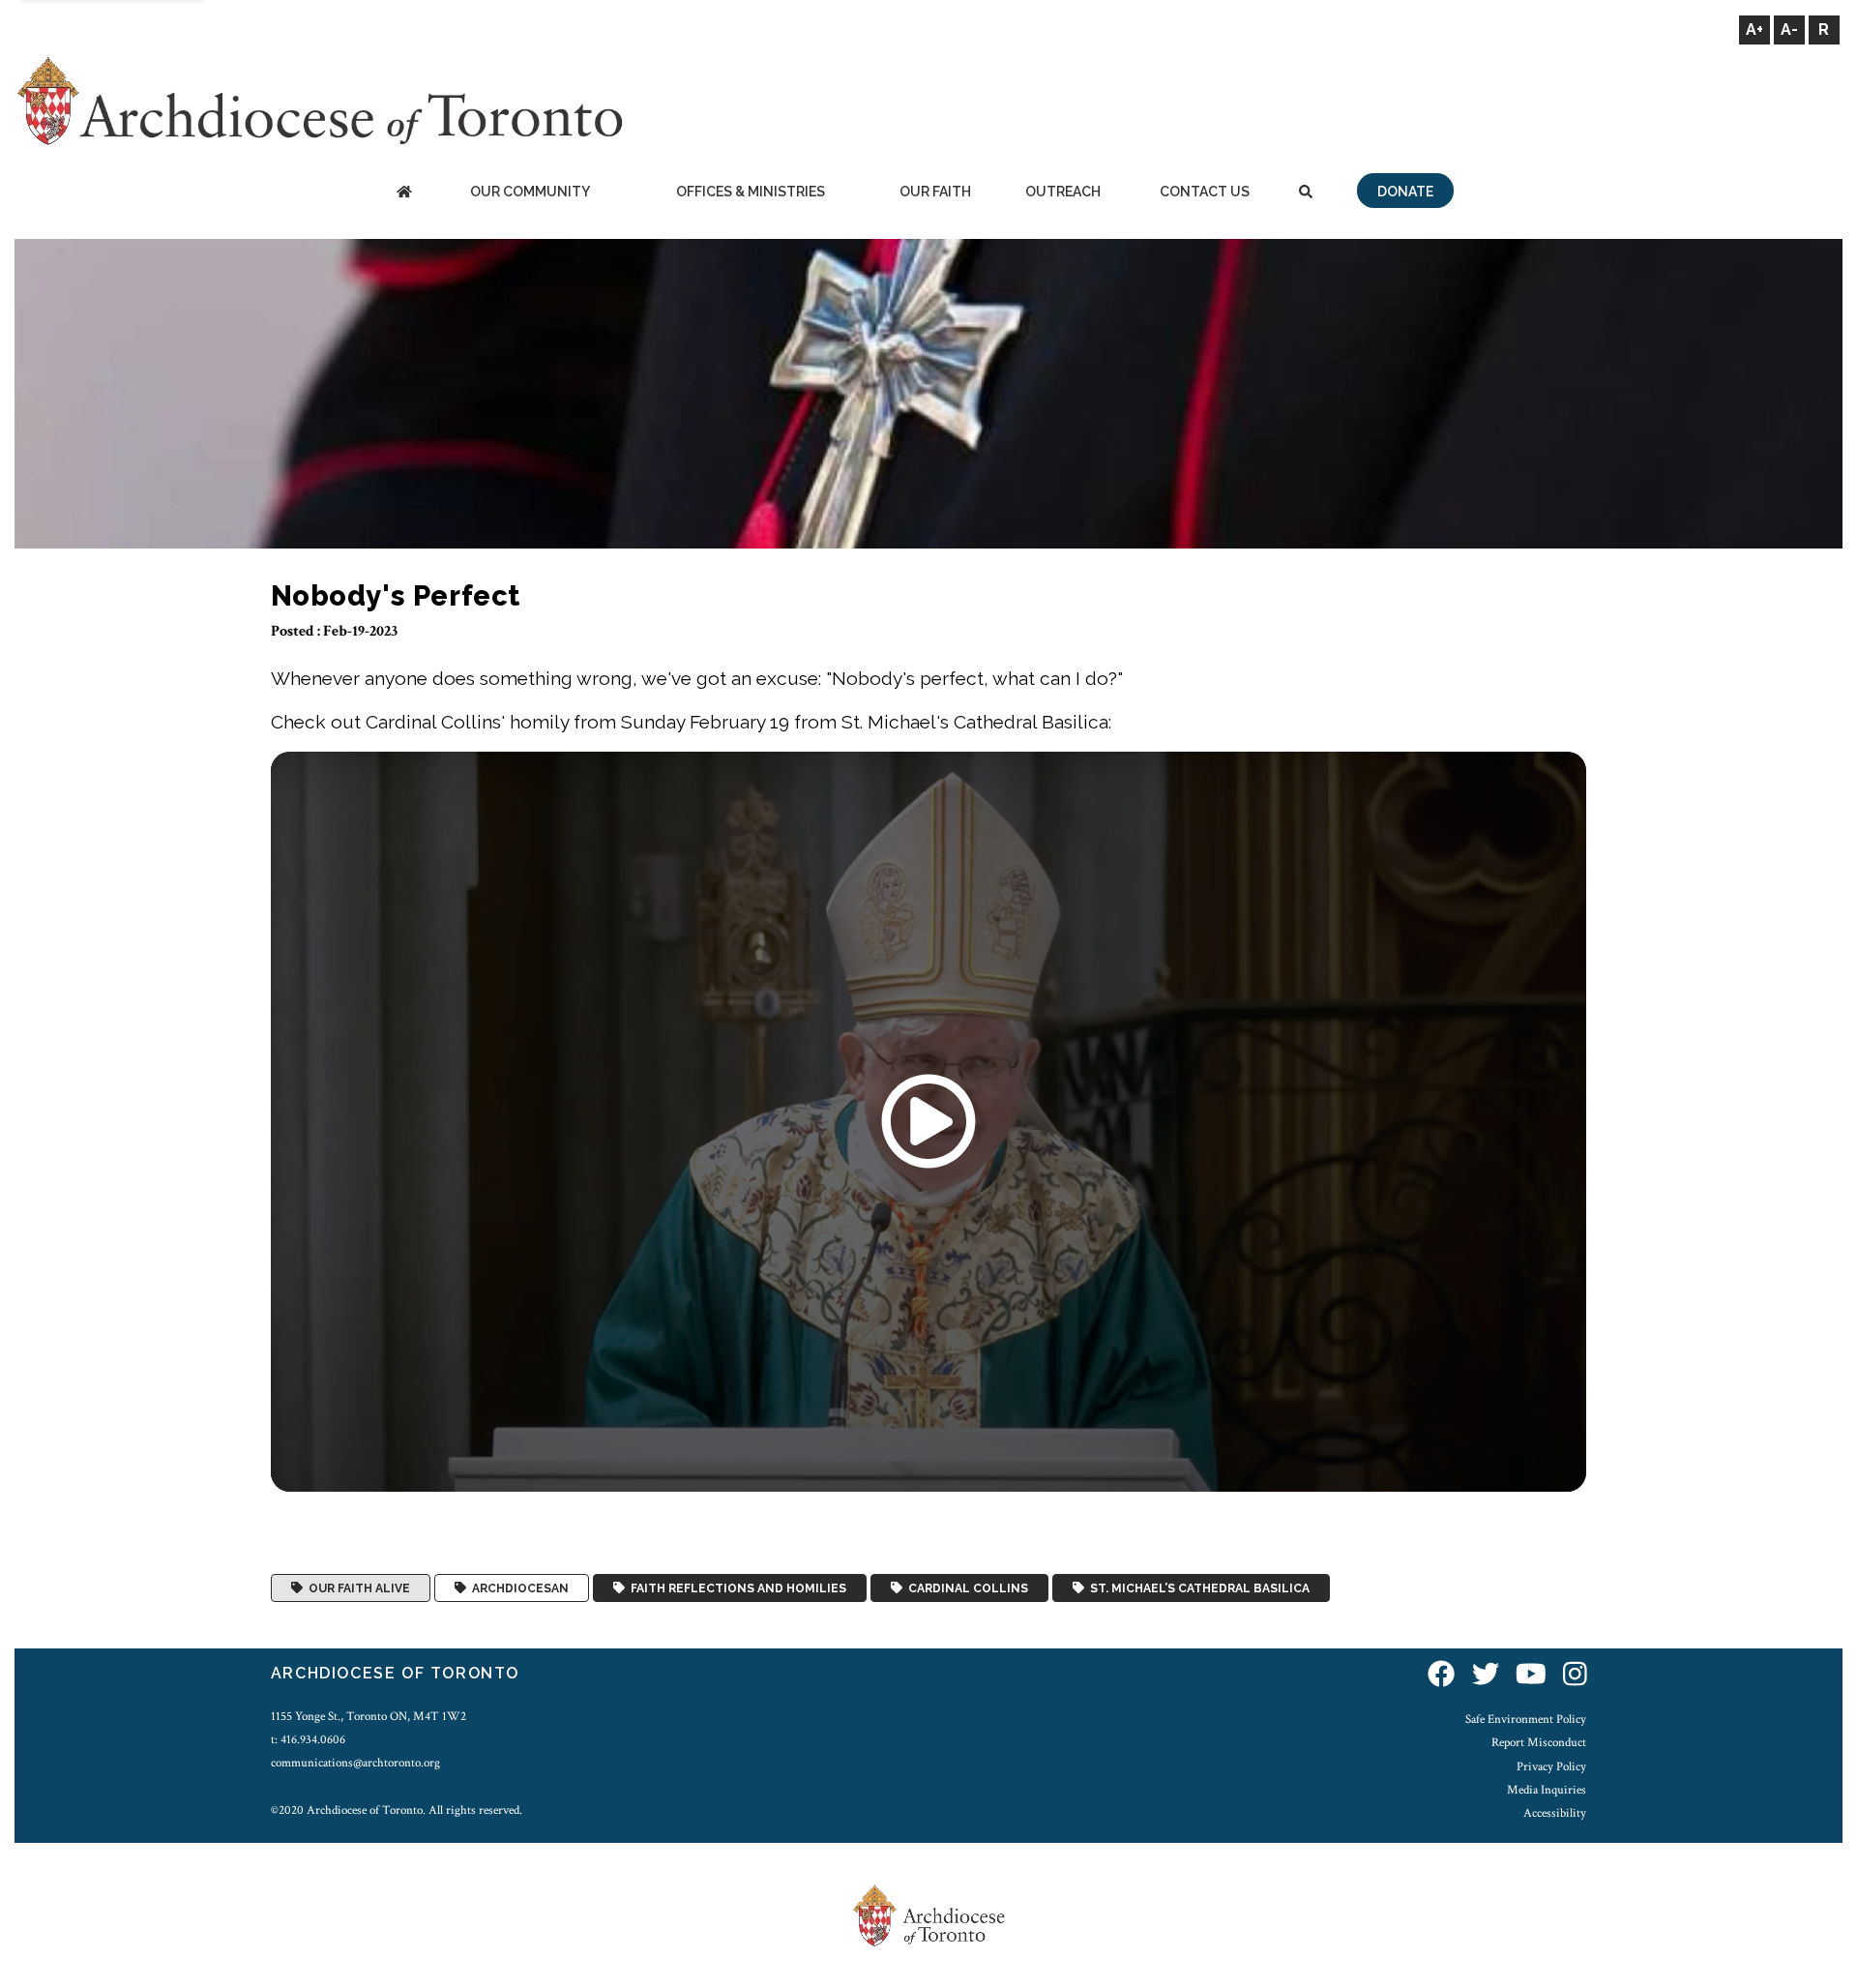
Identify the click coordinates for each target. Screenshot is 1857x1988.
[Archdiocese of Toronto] (319, 100)
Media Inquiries (1547, 1790)
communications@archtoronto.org (355, 1763)
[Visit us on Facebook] (1441, 1676)
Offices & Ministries (751, 192)
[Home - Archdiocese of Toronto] (404, 193)
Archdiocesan (517, 1588)
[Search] (1306, 193)
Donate (1405, 192)
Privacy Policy (1551, 1766)
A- (1789, 30)
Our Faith (935, 192)
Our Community (530, 192)
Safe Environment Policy (1526, 1719)
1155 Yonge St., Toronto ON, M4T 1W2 (368, 1716)
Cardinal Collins (965, 1588)
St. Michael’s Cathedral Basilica (1197, 1588)
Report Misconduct (1539, 1742)
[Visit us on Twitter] (1486, 1676)
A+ (1754, 30)
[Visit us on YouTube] (1531, 1676)
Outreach (1063, 192)
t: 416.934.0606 (308, 1739)
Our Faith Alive (356, 1588)
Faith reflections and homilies (736, 1588)
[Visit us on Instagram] (1575, 1676)
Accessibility (1555, 1813)
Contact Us (1205, 192)
